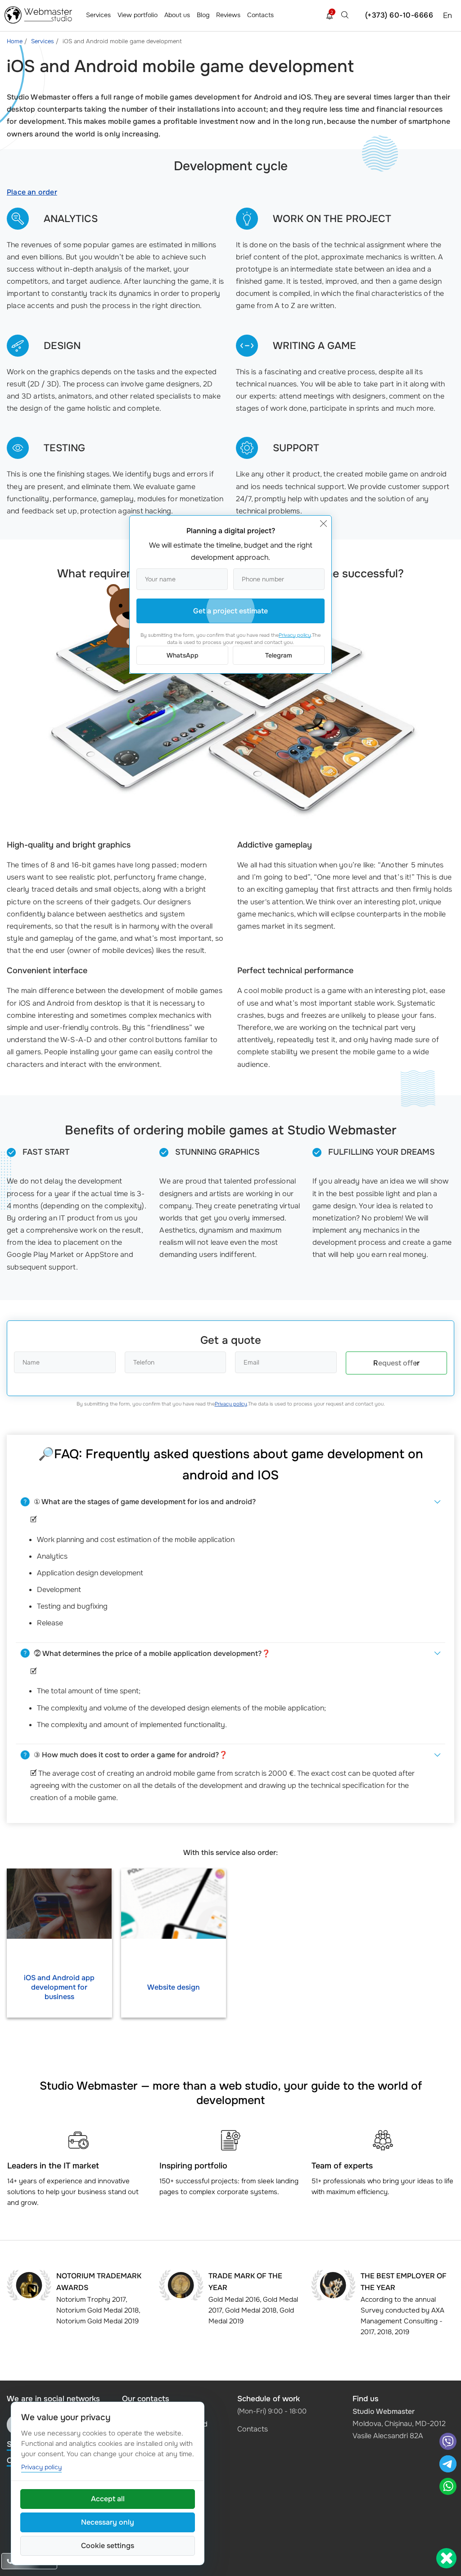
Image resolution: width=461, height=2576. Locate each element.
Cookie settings (108, 2546)
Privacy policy (231, 1404)
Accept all (108, 2499)
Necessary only (108, 2522)
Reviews (228, 15)
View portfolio (138, 15)
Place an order (32, 192)
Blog (203, 15)
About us (177, 15)
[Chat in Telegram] (448, 2465)
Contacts (260, 15)
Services (98, 15)
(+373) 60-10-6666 (399, 15)
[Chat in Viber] (448, 2442)
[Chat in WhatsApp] (448, 2488)
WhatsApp (183, 655)
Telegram (279, 655)
